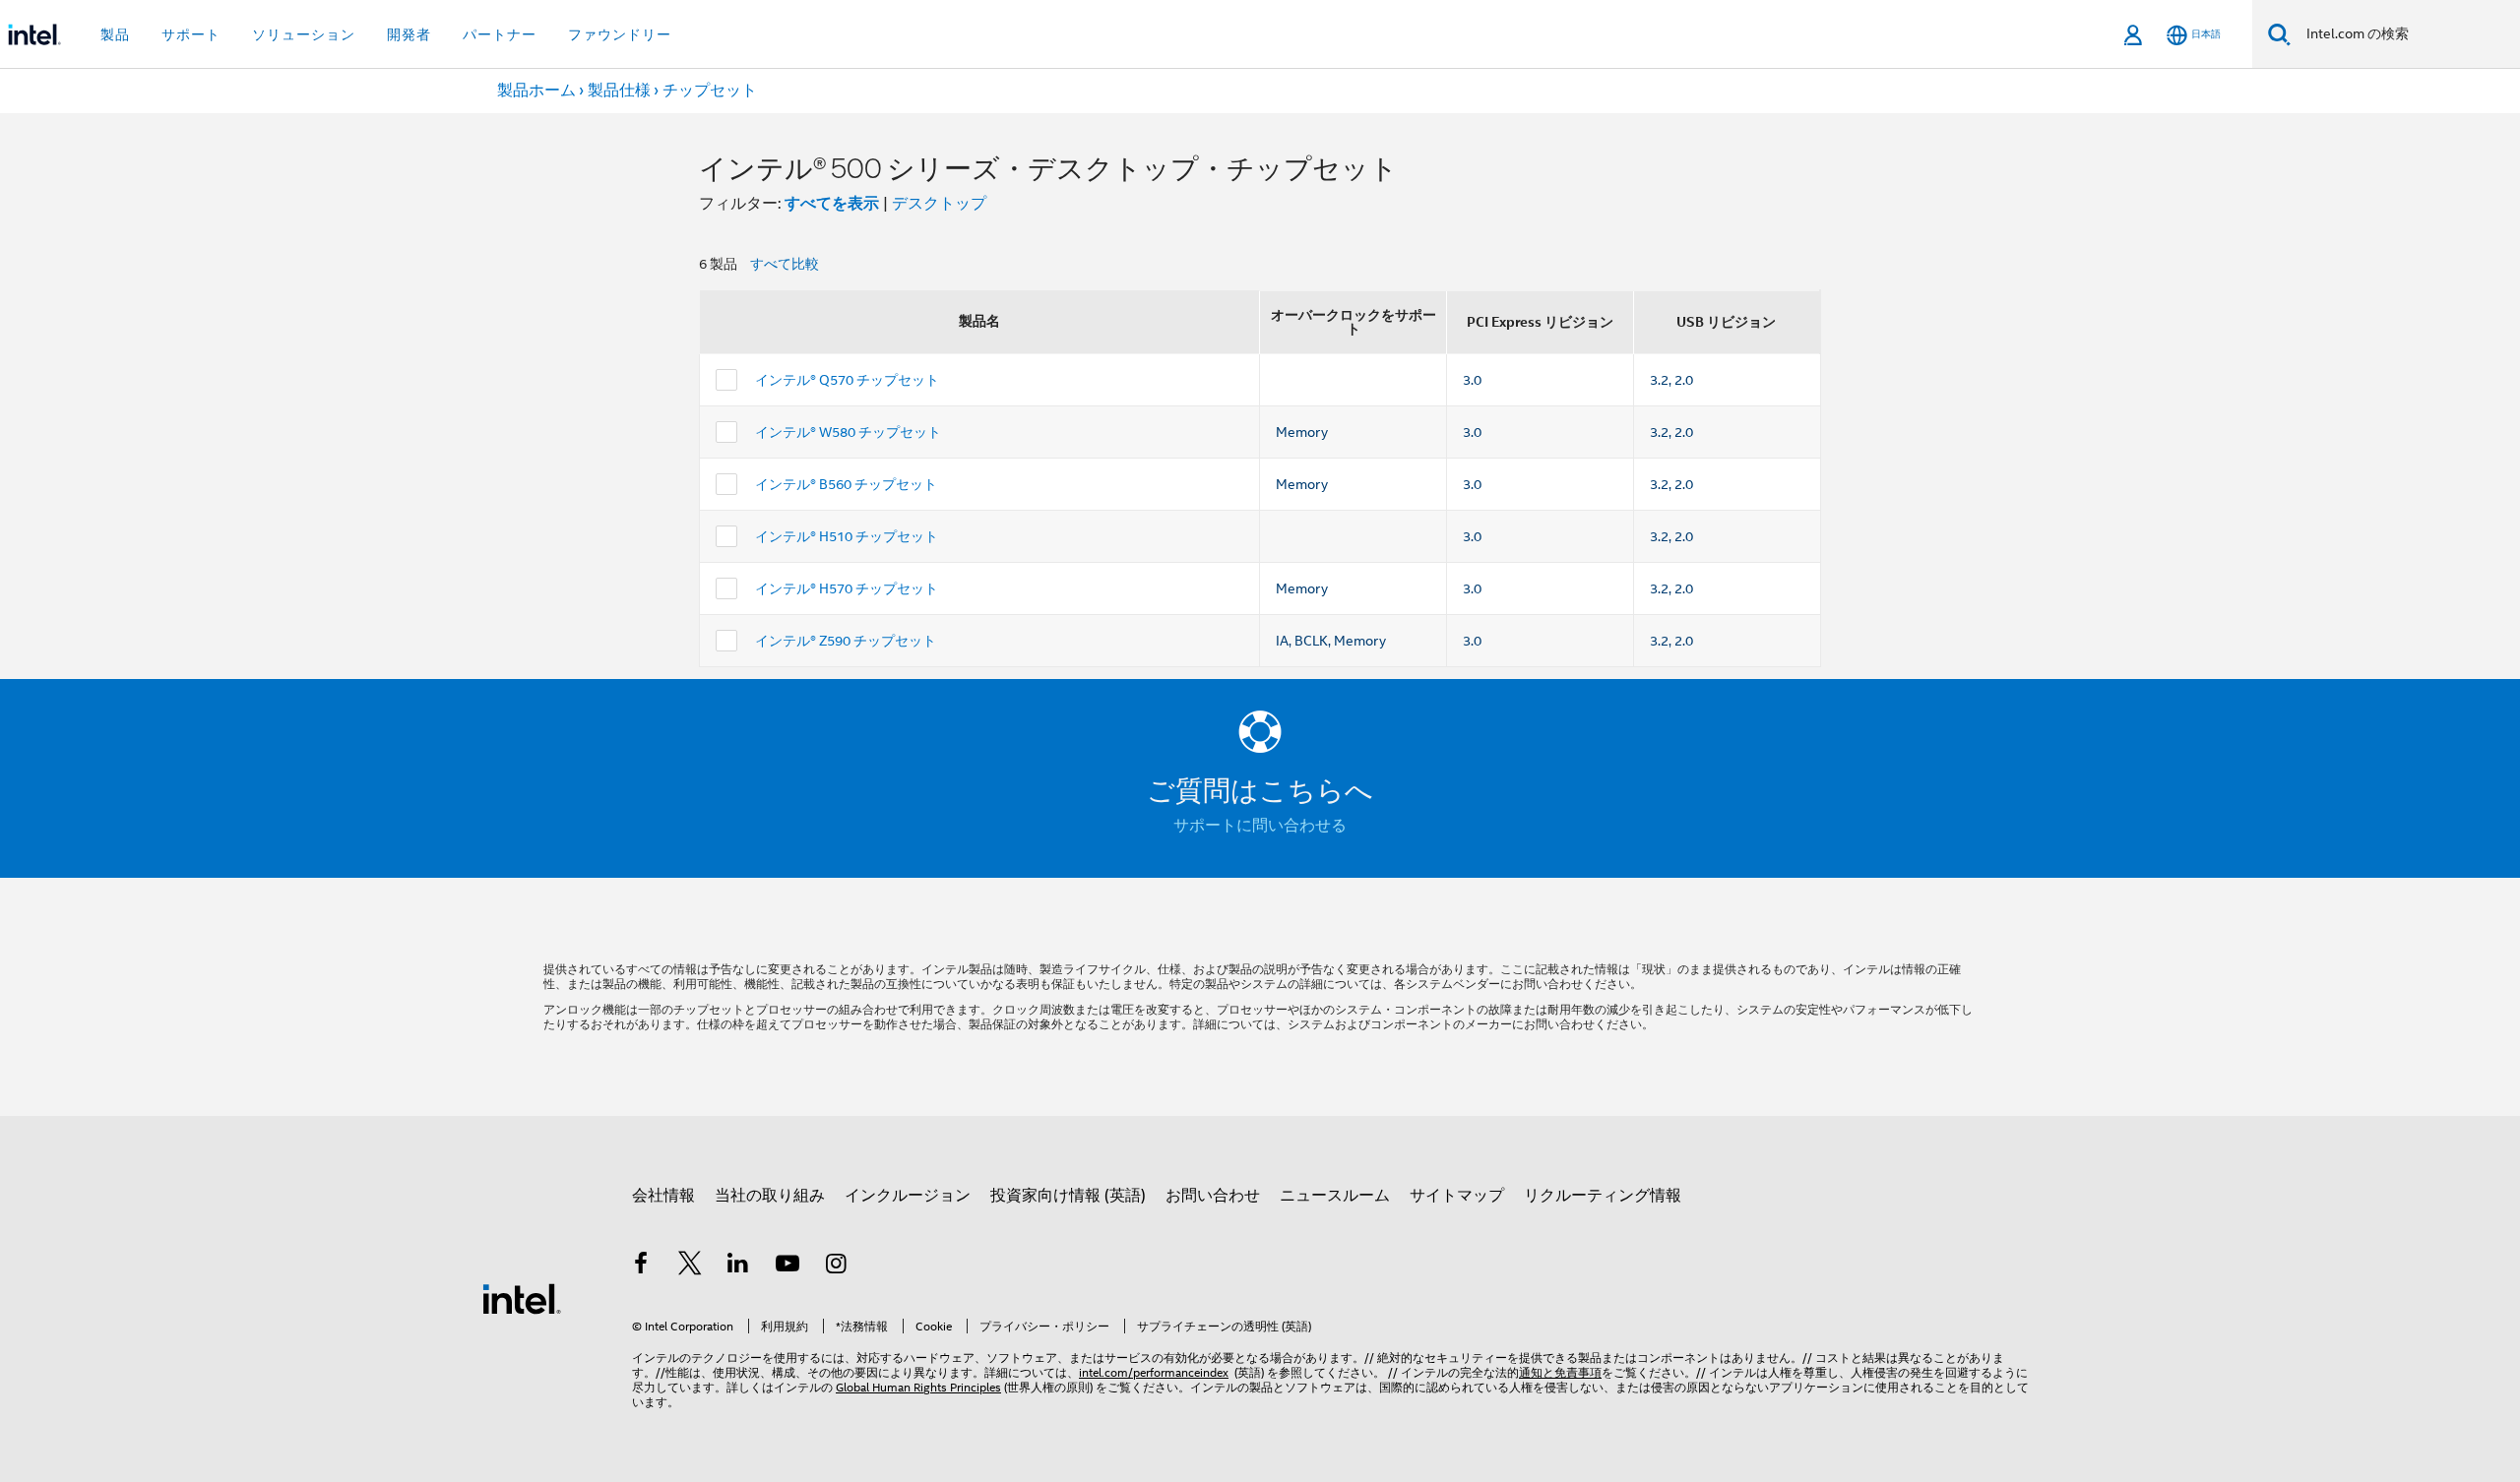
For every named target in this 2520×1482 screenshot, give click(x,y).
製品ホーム (536, 91)
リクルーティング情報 (1603, 1196)
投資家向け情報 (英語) (1068, 1196)
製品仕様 (619, 91)
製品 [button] (115, 34)
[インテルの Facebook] (641, 1266)
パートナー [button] (500, 34)
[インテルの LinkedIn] (738, 1266)
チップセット (710, 91)
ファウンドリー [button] (620, 34)
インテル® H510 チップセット (847, 536)
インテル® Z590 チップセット (846, 641)
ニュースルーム (1335, 1196)
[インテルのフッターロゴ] (522, 1298)
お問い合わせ (1213, 1196)
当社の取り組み (770, 1196)
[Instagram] (836, 1266)
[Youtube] (787, 1266)
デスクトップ (939, 204)
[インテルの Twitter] (690, 1266)
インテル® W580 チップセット (848, 432)
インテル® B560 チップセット (846, 484)
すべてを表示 (832, 203)
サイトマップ (1457, 1196)
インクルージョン (908, 1196)
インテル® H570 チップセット (847, 588)
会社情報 (663, 1196)
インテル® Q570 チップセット (847, 380)
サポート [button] (191, 34)
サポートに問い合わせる (1260, 826)
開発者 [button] (409, 34)
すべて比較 (785, 264)
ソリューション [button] (304, 34)
